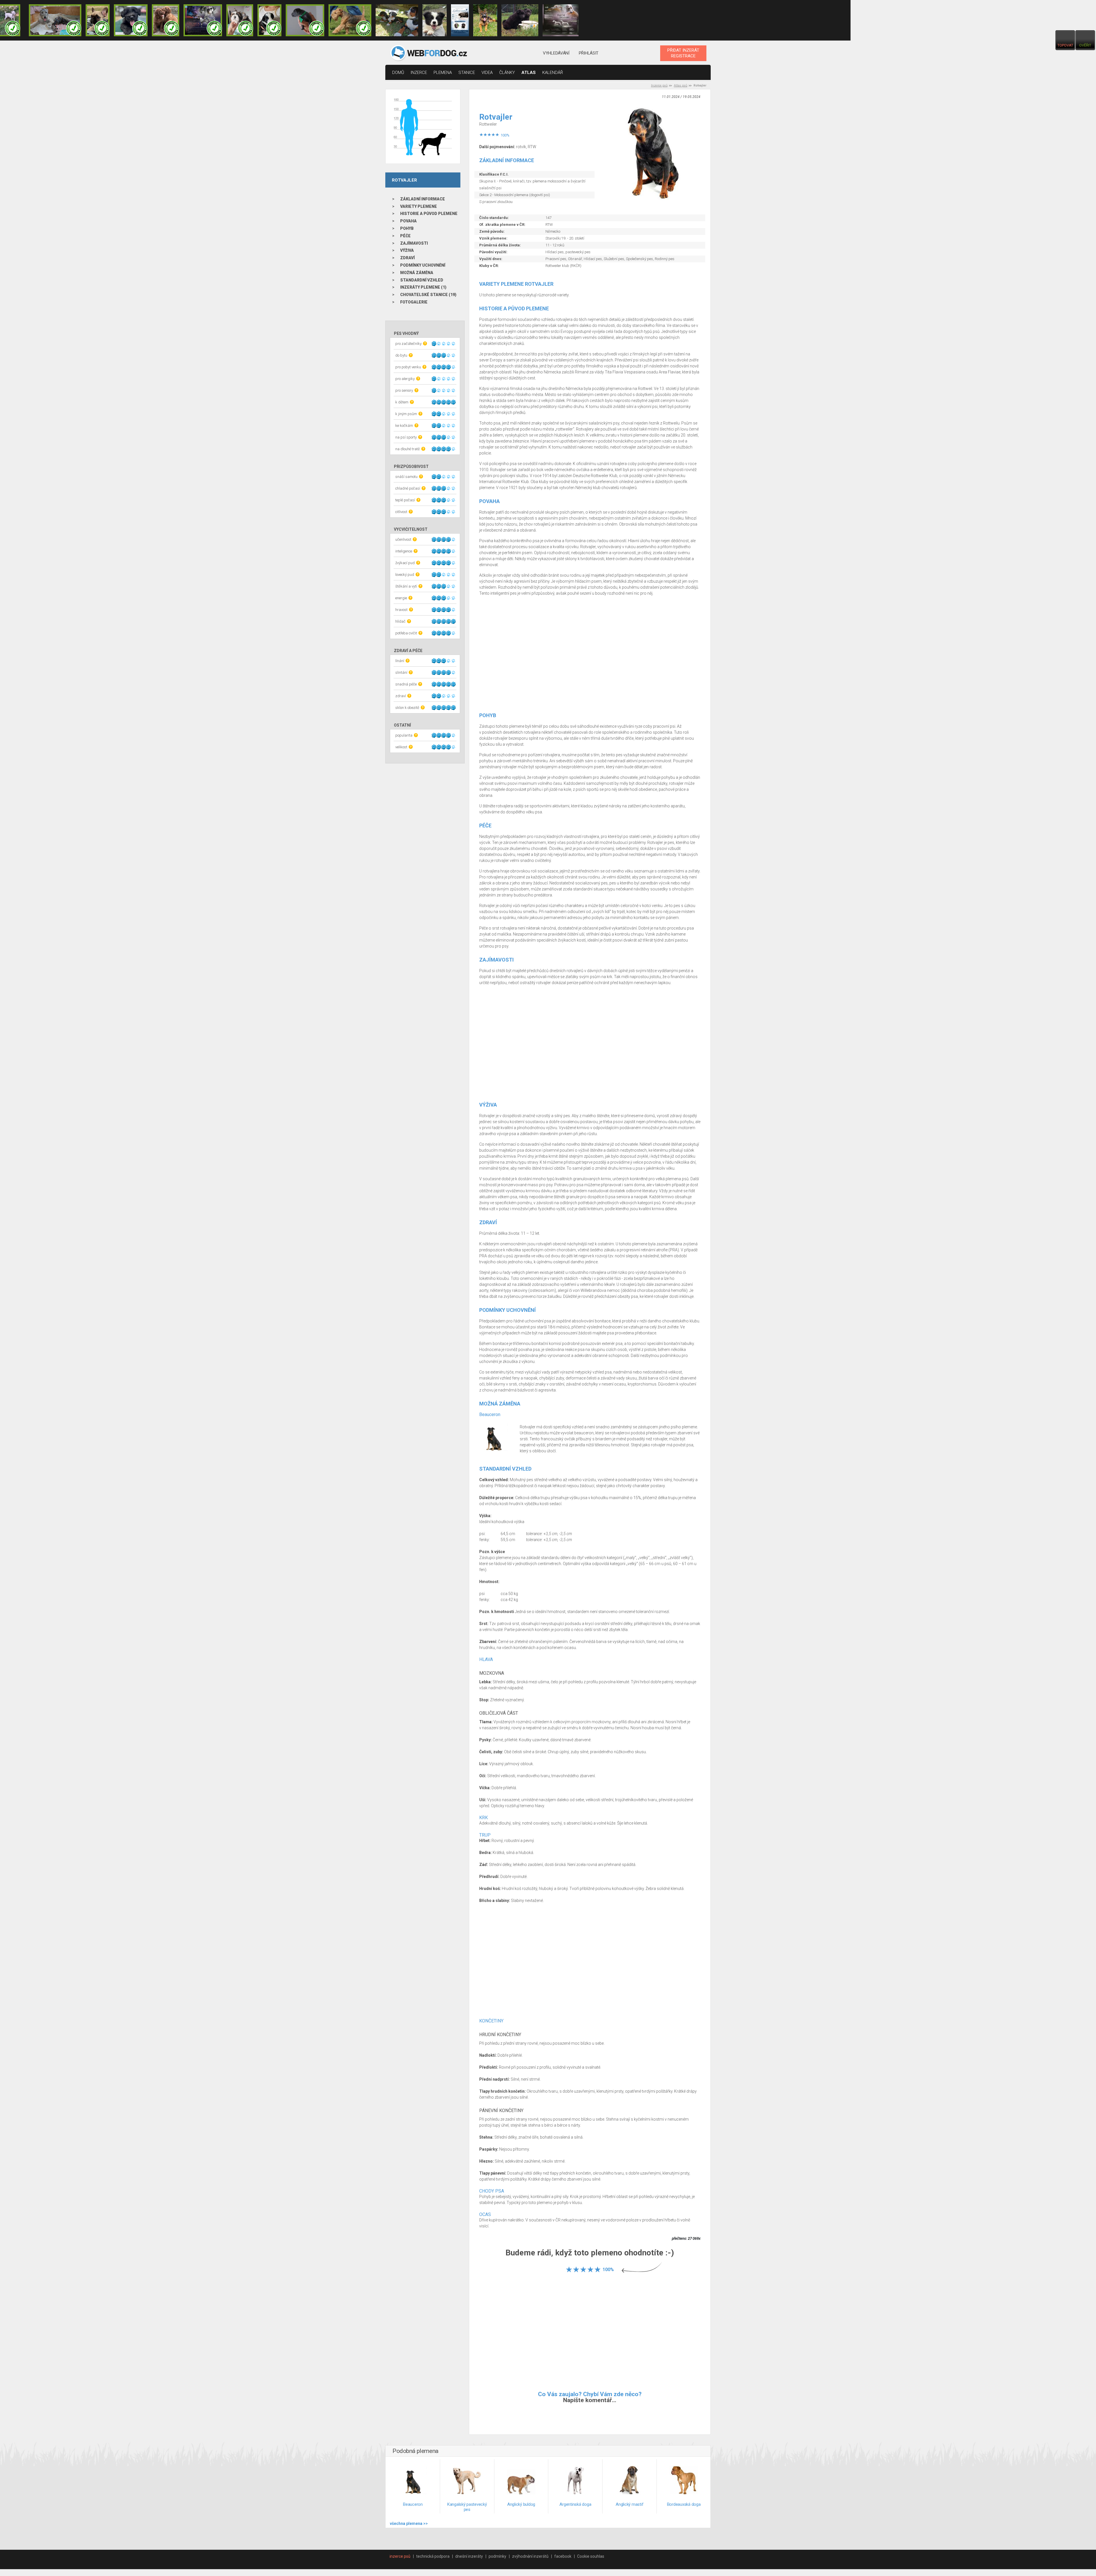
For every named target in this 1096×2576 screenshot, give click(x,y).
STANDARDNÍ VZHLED (422, 280)
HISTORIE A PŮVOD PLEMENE (429, 214)
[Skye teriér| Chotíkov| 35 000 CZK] (131, 20)
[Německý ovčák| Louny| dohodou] (485, 20)
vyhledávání (556, 53)
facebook (563, 2556)
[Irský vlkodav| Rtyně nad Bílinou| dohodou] (55, 20)
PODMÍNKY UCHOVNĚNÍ (423, 265)
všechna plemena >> (409, 2523)
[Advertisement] (590, 657)
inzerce (419, 73)
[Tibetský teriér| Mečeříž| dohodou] (269, 20)
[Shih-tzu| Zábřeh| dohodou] (240, 20)
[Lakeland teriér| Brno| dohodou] (350, 20)
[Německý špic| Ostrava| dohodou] (520, 20)
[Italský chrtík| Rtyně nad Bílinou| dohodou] (305, 20)
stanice (467, 73)
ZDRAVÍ (407, 258)
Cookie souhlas (591, 2556)
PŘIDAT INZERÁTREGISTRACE (683, 53)
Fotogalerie (414, 302)
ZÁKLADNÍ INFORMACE (423, 199)
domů (398, 73)
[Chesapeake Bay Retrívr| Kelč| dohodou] (166, 20)
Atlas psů (681, 86)
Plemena (443, 73)
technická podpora (433, 2556)
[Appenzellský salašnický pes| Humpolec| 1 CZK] (397, 20)
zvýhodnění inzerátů (530, 2556)
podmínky (497, 2556)
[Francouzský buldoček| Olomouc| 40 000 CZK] (98, 20)
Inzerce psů (659, 86)
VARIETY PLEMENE (419, 206)
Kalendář (553, 73)
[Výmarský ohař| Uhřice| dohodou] (561, 20)
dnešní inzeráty (469, 2556)
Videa (487, 73)
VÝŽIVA (407, 250)
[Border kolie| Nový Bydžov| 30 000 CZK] (434, 20)
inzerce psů (400, 2556)
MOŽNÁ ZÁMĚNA (417, 273)
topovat (1065, 45)
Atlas (529, 73)
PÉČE (405, 236)
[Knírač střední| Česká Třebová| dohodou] (203, 20)
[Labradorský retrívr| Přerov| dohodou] (460, 20)
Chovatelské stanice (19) (428, 295)
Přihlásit (589, 53)
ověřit (1085, 45)
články (507, 73)
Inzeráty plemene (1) (423, 287)
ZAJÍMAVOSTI (414, 243)
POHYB (407, 228)
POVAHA (408, 221)
